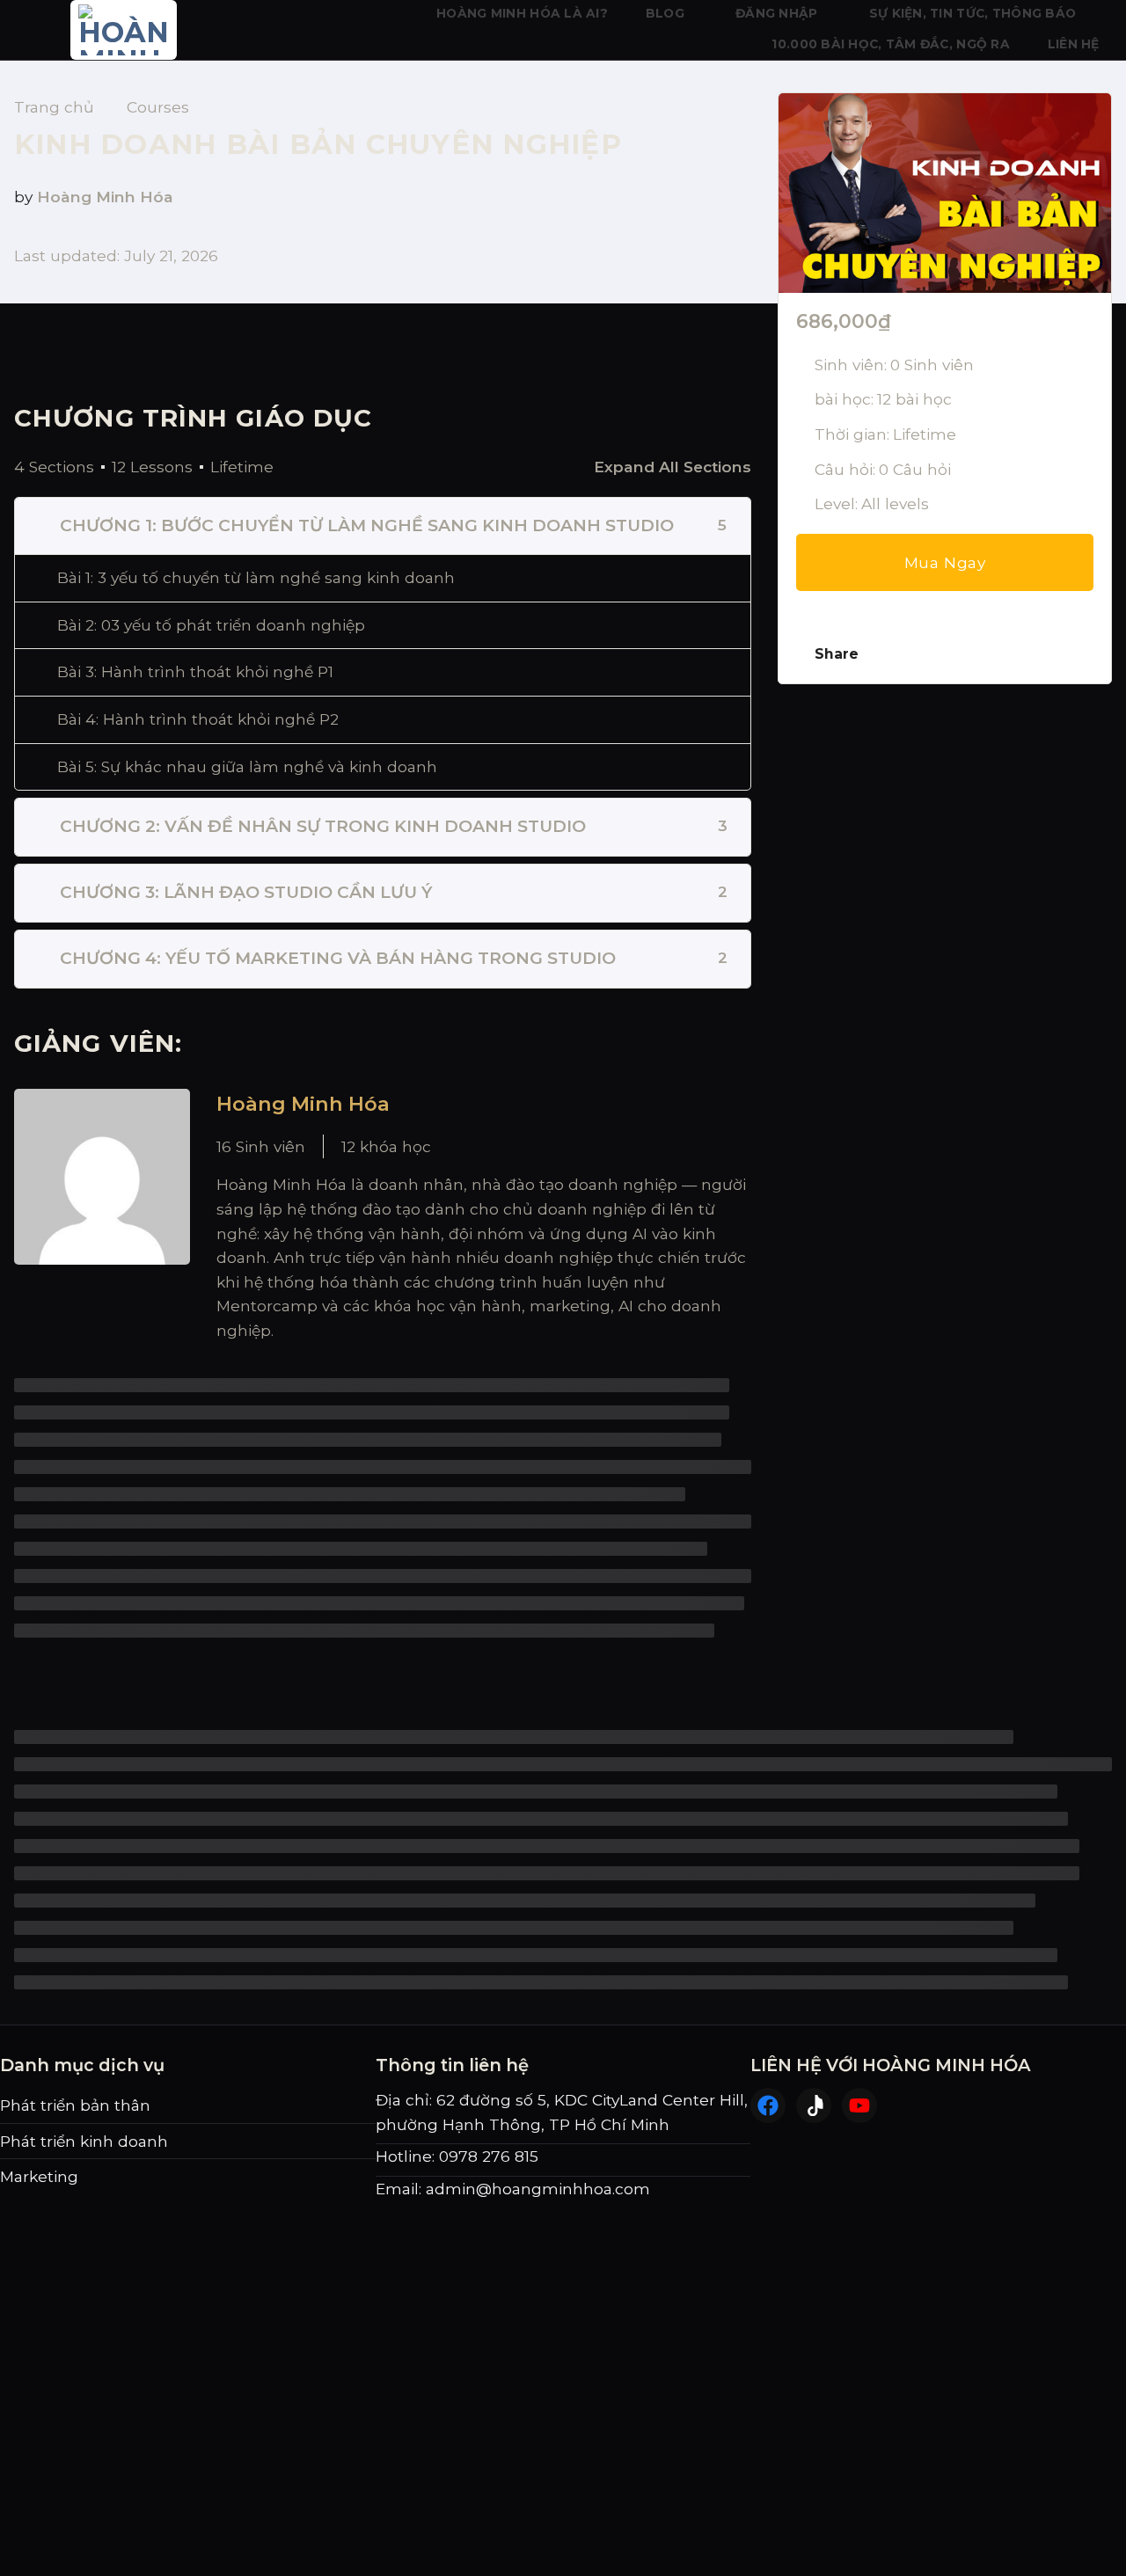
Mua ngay (945, 562)
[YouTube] (859, 2105)
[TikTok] (814, 2105)
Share (837, 654)
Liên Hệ (1074, 44)
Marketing (39, 2176)
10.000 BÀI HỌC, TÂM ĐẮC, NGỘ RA (891, 44)
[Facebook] (768, 2105)
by (23, 197)
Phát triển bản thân (75, 2105)
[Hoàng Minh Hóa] (102, 1216)
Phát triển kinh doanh (84, 2141)
